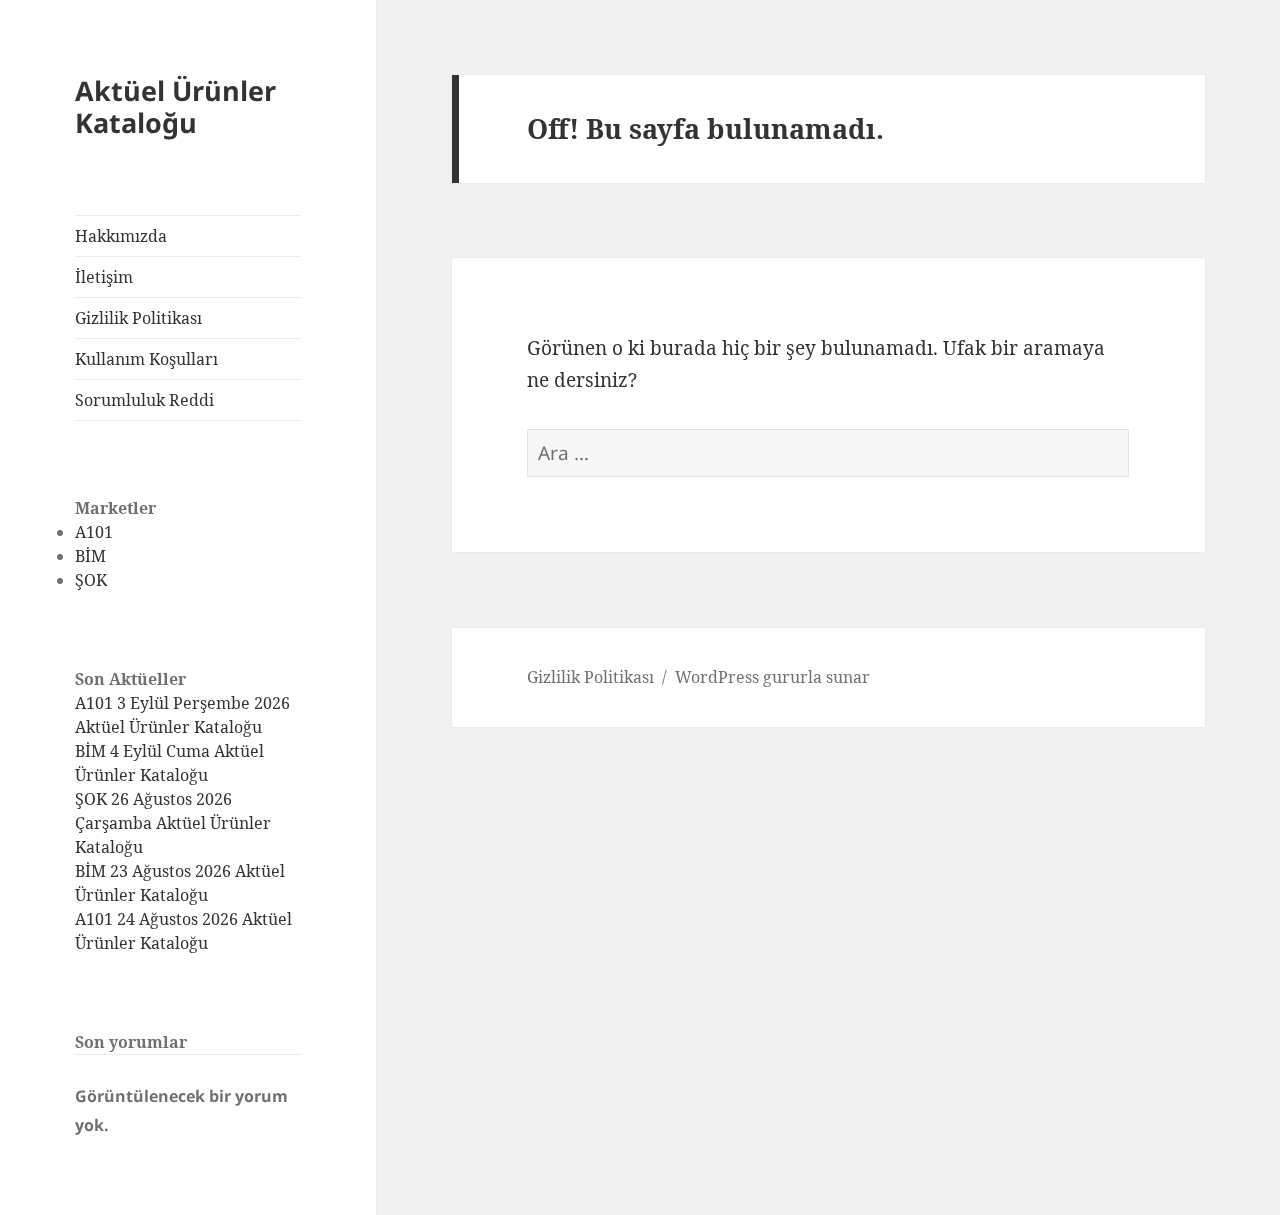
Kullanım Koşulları (146, 359)
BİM (90, 556)
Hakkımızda (121, 236)
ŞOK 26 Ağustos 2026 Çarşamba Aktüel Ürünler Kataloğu (173, 823)
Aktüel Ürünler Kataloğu (175, 106)
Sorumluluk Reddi (144, 400)
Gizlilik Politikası (138, 318)
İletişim (104, 277)
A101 (94, 532)
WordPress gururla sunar (772, 677)
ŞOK (91, 580)
